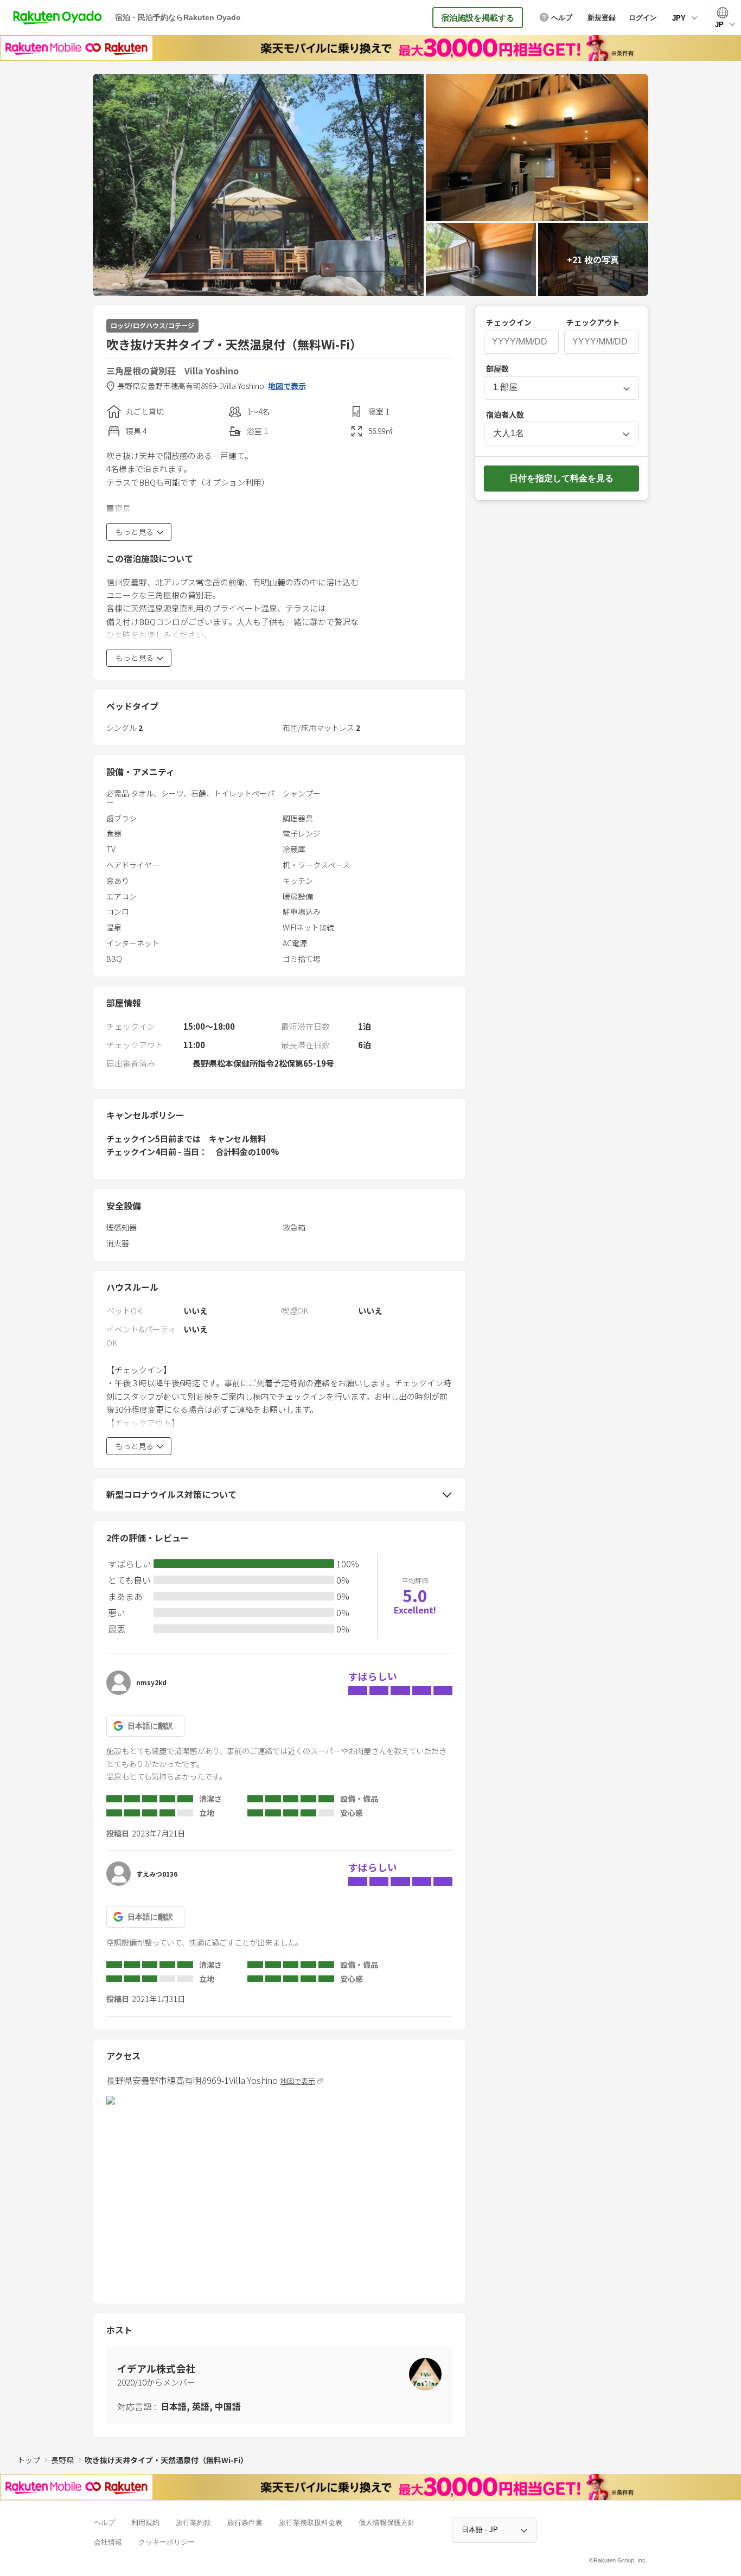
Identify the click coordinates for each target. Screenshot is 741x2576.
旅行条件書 (245, 2523)
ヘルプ (104, 2523)
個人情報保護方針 (387, 2523)
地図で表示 (287, 386)
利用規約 (145, 2523)
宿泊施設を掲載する (478, 18)
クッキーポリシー (167, 2542)
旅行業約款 (193, 2523)
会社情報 (108, 2542)
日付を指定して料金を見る (561, 478)
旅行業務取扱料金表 (311, 2523)
